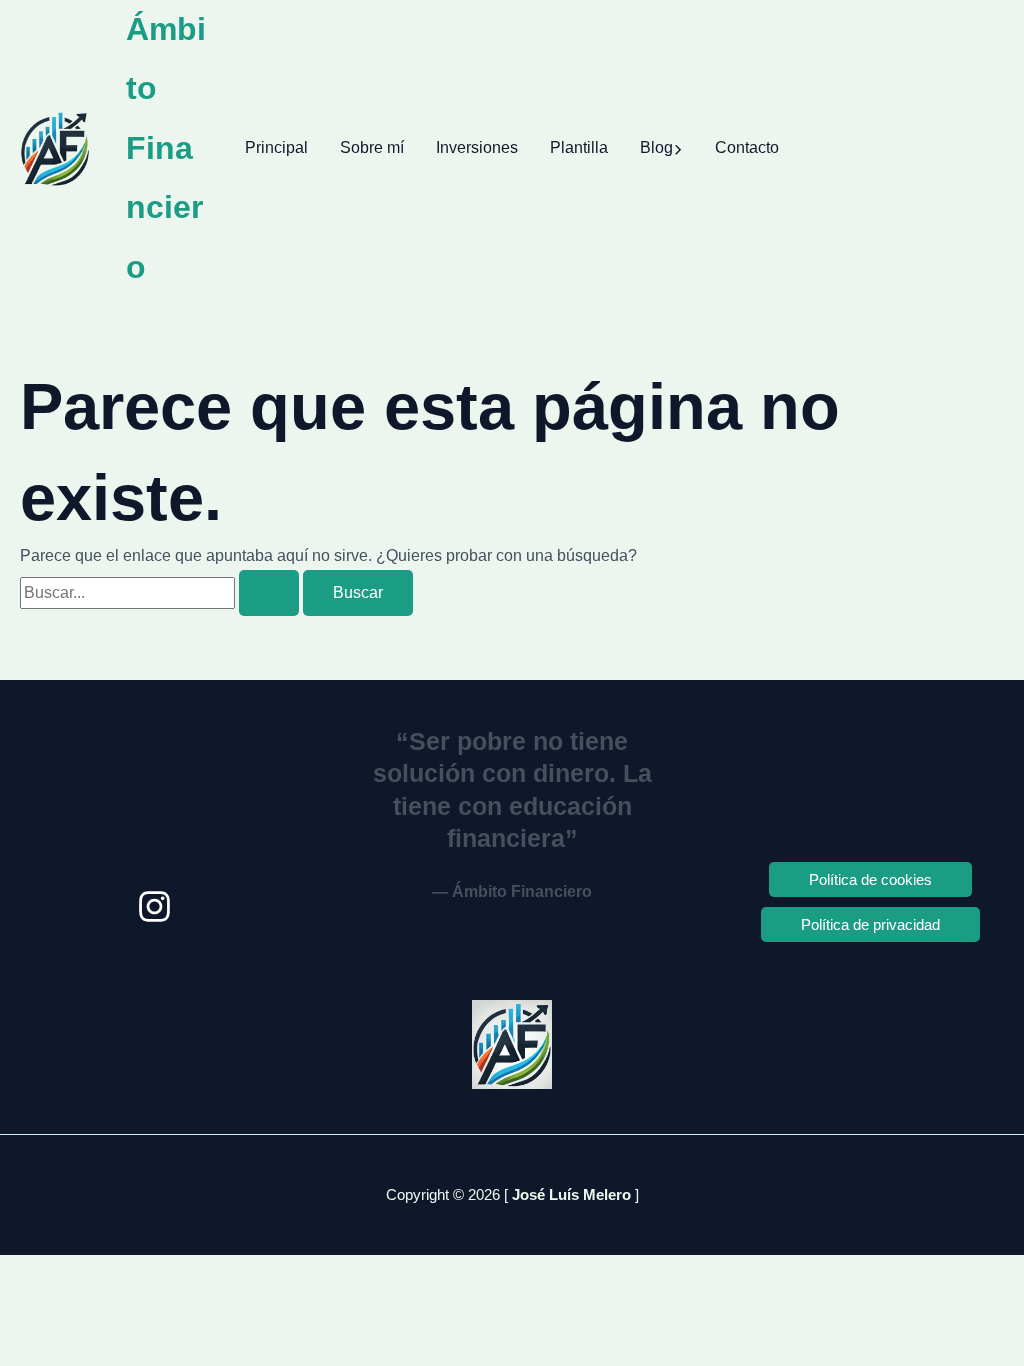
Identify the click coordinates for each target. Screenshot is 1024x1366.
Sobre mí (372, 147)
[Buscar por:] (161, 592)
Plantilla (579, 147)
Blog (656, 147)
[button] (678, 148)
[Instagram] (154, 906)
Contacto (747, 147)
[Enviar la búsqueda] (269, 593)
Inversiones (477, 147)
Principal (276, 147)
